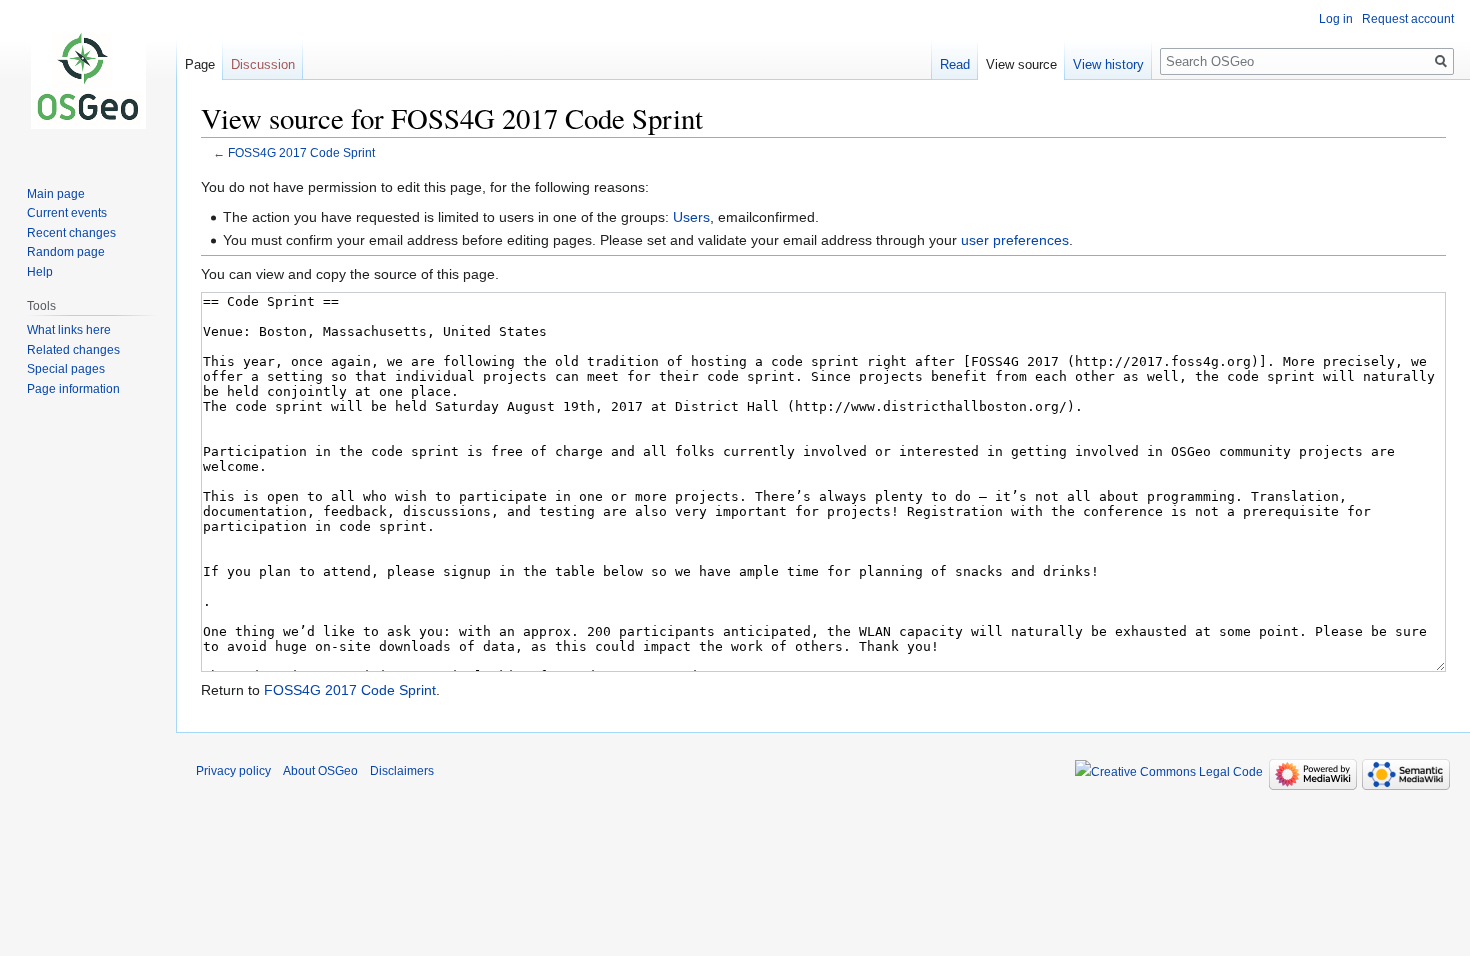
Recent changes (71, 233)
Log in (1336, 19)
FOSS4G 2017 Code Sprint (301, 152)
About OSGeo (320, 771)
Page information (73, 389)
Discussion (263, 64)
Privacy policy (233, 771)
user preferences (1015, 240)
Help (40, 272)
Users (691, 217)
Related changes (73, 350)
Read (955, 64)
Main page (56, 194)
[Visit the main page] (88, 80)
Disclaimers (402, 771)
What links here (69, 330)
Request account (1408, 19)
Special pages (66, 369)
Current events (67, 213)
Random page (66, 252)
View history (1108, 64)
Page (200, 64)
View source (1021, 64)
